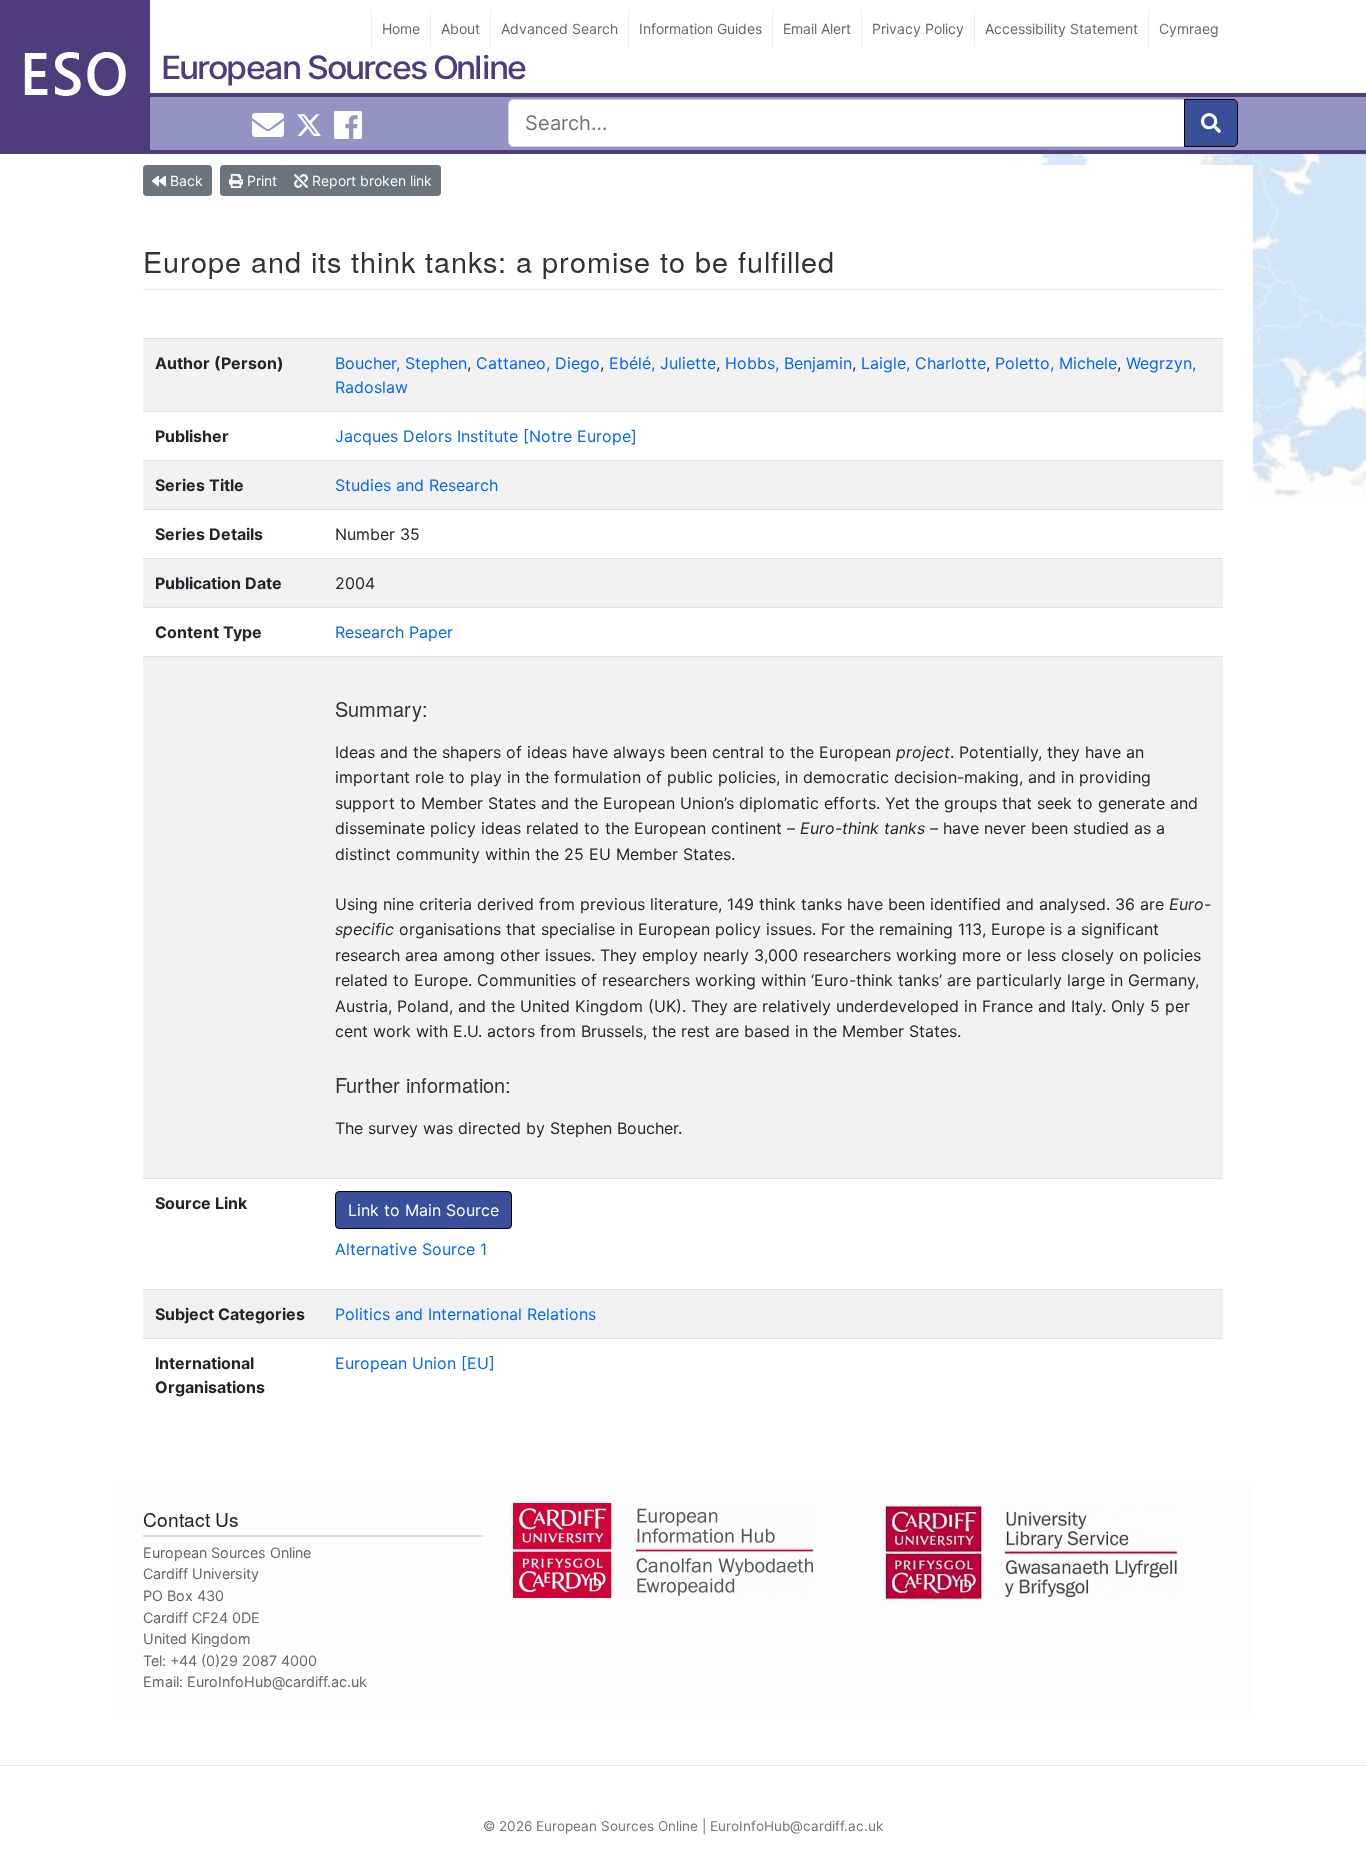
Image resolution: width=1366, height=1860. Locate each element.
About (460, 28)
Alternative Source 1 (411, 1249)
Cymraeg (1189, 28)
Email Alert (817, 28)
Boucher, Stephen (401, 363)
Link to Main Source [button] (423, 1210)
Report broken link (370, 180)
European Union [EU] (415, 1363)
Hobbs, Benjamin (788, 363)
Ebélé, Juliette (662, 363)
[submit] (1211, 123)
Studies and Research (416, 485)
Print (260, 180)
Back (184, 180)
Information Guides (700, 28)
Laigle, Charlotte (923, 363)
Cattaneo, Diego (538, 363)
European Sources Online (343, 67)
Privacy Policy (918, 28)
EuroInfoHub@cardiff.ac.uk (277, 1681)
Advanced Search (559, 28)
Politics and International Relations (465, 1314)
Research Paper (394, 632)
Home (401, 28)
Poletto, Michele (1056, 363)
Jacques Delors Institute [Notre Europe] (486, 436)
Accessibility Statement (1061, 28)
